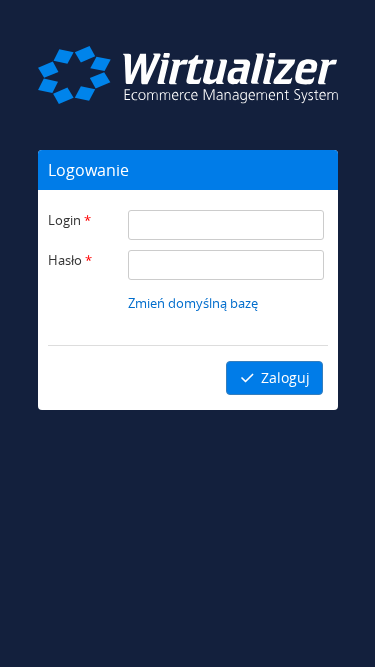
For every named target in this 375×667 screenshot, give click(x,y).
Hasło (70, 260)
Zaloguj (283, 377)
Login (69, 220)
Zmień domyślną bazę (193, 303)
